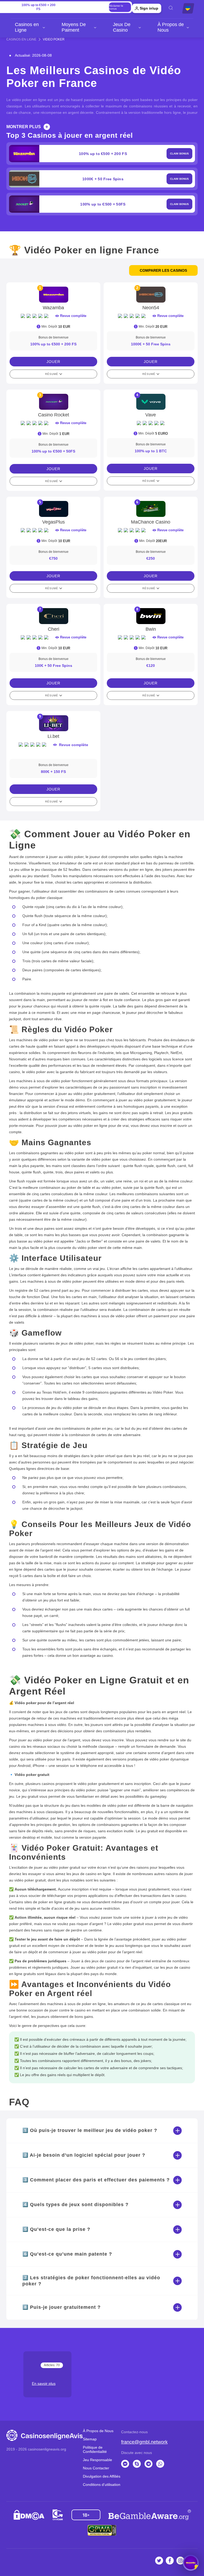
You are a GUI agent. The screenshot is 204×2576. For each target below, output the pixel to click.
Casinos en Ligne (27, 27)
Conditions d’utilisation (102, 2485)
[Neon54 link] (151, 295)
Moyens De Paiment (74, 27)
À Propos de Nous (171, 27)
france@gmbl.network (144, 2442)
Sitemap (90, 2439)
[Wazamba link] (53, 295)
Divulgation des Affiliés (102, 2476)
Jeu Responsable (97, 2460)
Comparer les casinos (163, 270)
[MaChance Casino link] (151, 509)
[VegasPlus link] (53, 509)
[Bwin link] (151, 616)
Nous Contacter (96, 2468)
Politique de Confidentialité (95, 2449)
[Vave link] (151, 402)
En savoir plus (44, 2383)
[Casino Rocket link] (53, 402)
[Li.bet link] (53, 723)
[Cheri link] (53, 616)
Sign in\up (149, 8)
